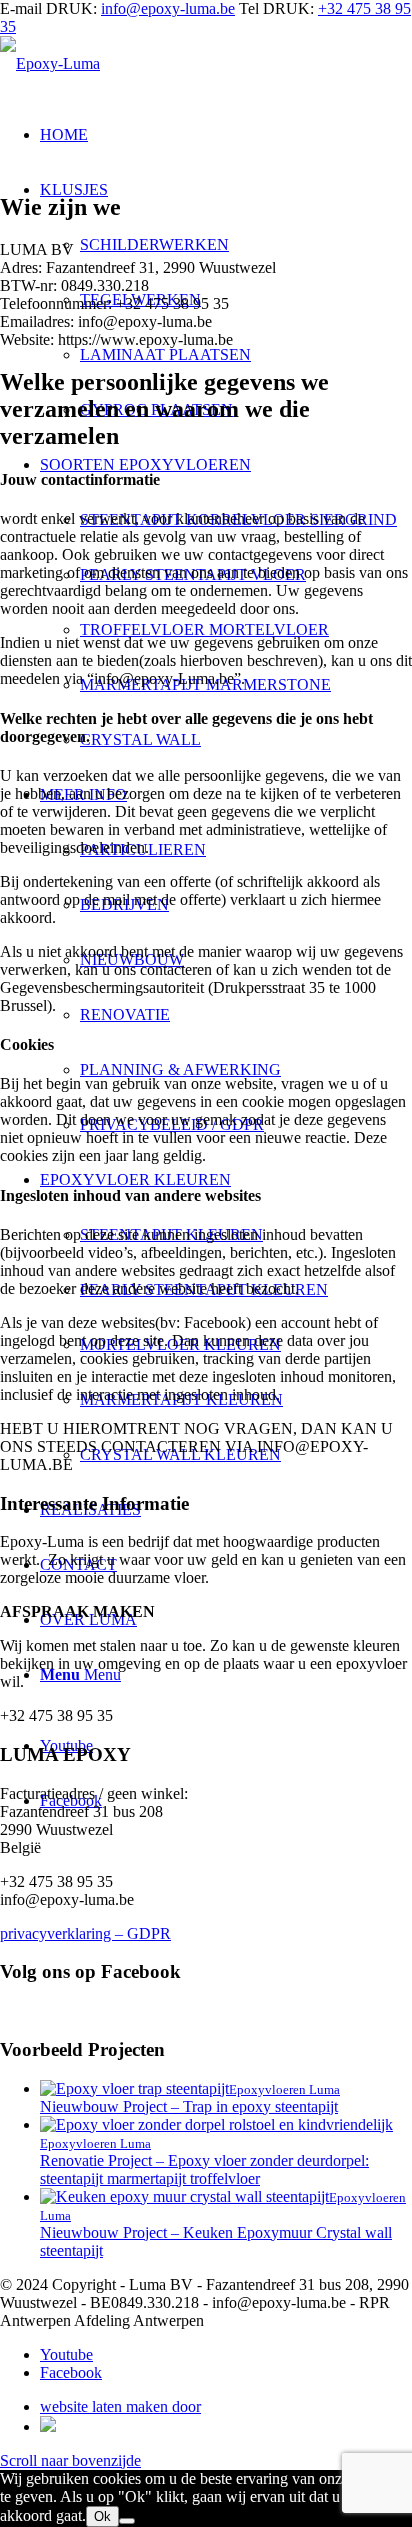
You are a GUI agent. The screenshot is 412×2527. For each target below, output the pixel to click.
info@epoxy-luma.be (168, 8)
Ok (102, 2516)
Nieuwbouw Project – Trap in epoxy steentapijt (189, 2106)
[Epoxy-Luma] (50, 63)
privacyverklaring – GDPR (85, 1933)
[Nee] (127, 2521)
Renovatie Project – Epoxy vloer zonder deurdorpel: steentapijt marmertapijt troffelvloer (204, 2169)
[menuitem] (246, 354)
